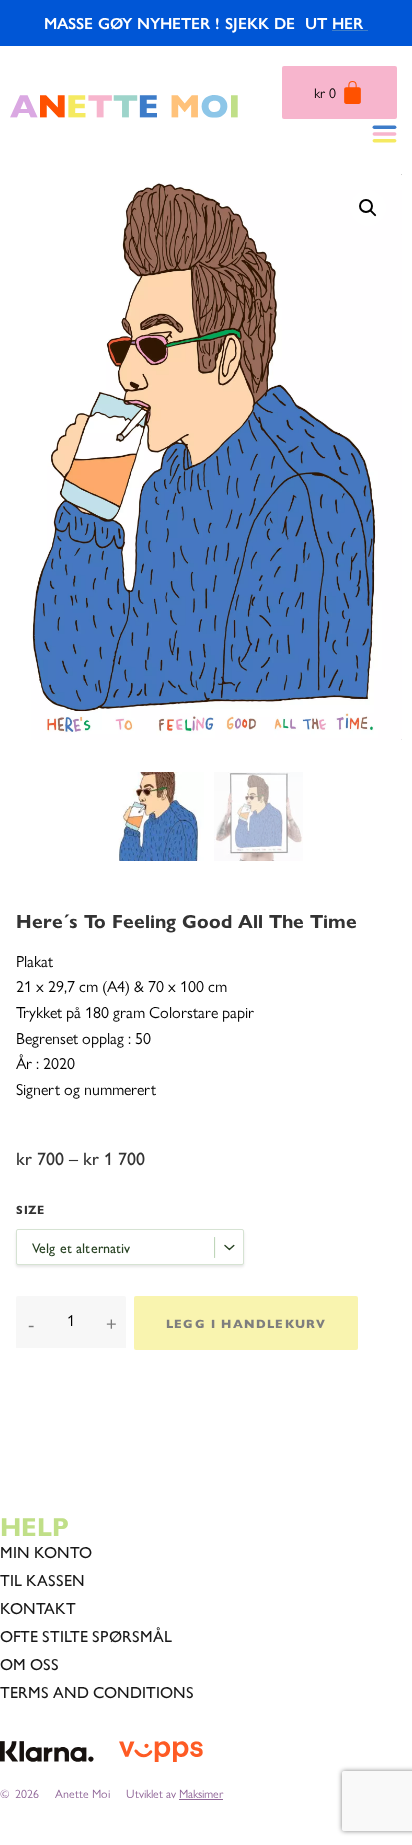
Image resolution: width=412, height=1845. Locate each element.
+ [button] (111, 1323)
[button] (368, 208)
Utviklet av (174, 1793)
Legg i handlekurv (246, 1323)
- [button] (31, 1323)
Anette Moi (82, 1793)
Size (30, 1209)
